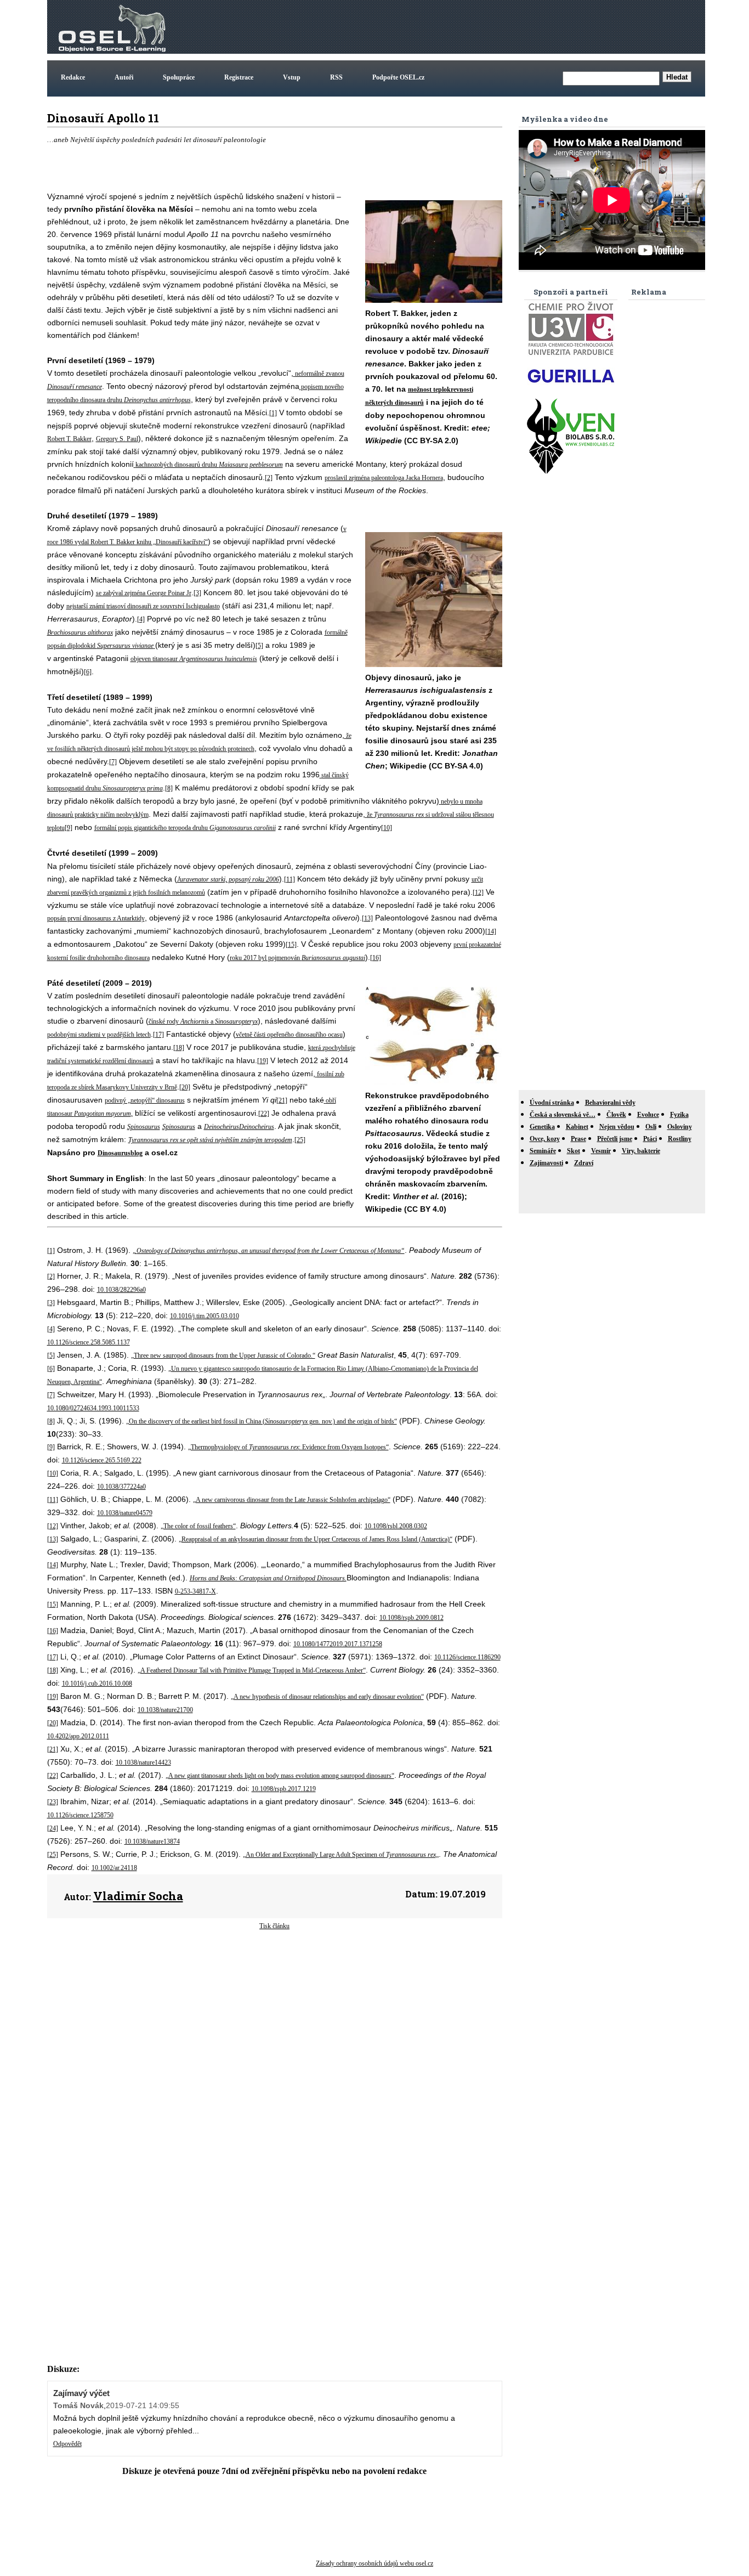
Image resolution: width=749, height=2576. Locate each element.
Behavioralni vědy (610, 1103)
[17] (158, 1035)
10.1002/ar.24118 (114, 1868)
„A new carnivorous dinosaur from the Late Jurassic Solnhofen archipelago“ (292, 1500)
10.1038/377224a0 (121, 1487)
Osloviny (680, 1127)
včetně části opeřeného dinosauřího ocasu (289, 1035)
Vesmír (601, 1151)
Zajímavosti (546, 1163)
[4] (141, 619)
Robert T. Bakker (69, 439)
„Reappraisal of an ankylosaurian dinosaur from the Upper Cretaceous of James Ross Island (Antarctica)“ (316, 1539)
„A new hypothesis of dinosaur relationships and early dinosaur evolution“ (327, 1697)
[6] (88, 672)
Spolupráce (179, 77)
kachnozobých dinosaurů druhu (177, 465)
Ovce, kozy (545, 1139)
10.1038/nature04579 (125, 1513)
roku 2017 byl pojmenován (266, 958)
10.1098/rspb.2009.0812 (412, 1618)
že (370, 815)
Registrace (239, 77)
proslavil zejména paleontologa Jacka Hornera (384, 478)
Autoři (124, 77)
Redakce (73, 77)
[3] (197, 593)
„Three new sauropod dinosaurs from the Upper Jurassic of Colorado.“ (223, 1355)
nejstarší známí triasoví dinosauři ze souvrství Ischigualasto (143, 606)
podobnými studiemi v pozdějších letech (99, 1035)
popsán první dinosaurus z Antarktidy (96, 918)
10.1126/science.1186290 (467, 1657)
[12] (478, 892)
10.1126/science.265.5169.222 (102, 1460)
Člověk (616, 1115)
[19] (263, 1061)
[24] (53, 1828)
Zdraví (584, 1163)
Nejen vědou (617, 1127)
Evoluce (648, 1115)
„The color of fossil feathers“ (198, 1526)
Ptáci (650, 1139)
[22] (264, 1114)
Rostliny (680, 1139)
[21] (282, 1100)
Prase (578, 1139)
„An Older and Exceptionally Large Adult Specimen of (314, 1855)
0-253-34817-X (195, 1591)
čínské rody (164, 1021)
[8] (169, 788)
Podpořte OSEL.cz (398, 77)
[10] (387, 828)
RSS (336, 77)
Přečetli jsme (615, 1139)
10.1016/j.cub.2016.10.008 (97, 1684)
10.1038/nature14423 (143, 1762)
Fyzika (679, 1115)
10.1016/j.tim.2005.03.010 (205, 1316)
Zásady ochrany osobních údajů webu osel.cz (374, 2563)
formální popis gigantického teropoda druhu (152, 828)
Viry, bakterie (641, 1151)
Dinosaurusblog (120, 1153)
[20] (185, 1087)
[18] (179, 1048)
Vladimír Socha (138, 1896)
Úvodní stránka (552, 1103)
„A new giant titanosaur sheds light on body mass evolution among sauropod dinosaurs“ (280, 1776)
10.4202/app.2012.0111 (78, 1736)
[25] (300, 1140)
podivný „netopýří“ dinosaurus (145, 1100)
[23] (53, 1802)
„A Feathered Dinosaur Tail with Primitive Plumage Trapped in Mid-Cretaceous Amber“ (252, 1670)
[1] (273, 413)
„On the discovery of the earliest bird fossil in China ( (195, 1421)
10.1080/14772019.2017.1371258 (338, 1644)
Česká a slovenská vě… (563, 1115)
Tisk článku (274, 1926)
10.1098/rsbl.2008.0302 (396, 1526)
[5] (259, 646)
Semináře (543, 1151)
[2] (269, 478)
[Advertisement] (503, 27)
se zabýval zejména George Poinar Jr (144, 593)
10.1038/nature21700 (165, 1710)
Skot (574, 1151)
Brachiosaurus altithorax (80, 632)
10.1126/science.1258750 (80, 1815)
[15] (291, 945)
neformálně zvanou (320, 374)
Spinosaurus (144, 1127)
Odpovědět (67, 2444)
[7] (113, 762)
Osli (651, 1127)
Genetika (542, 1127)
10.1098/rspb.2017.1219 (284, 1789)
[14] (491, 931)
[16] (376, 958)
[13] (367, 918)
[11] (290, 879)
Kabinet (577, 1127)
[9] (69, 828)
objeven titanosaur (155, 659)
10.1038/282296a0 (121, 1290)
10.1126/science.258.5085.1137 (89, 1342)
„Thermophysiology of (219, 1447)
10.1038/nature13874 (152, 1841)
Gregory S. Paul (117, 439)
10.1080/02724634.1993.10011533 (93, 1408)
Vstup (292, 77)
